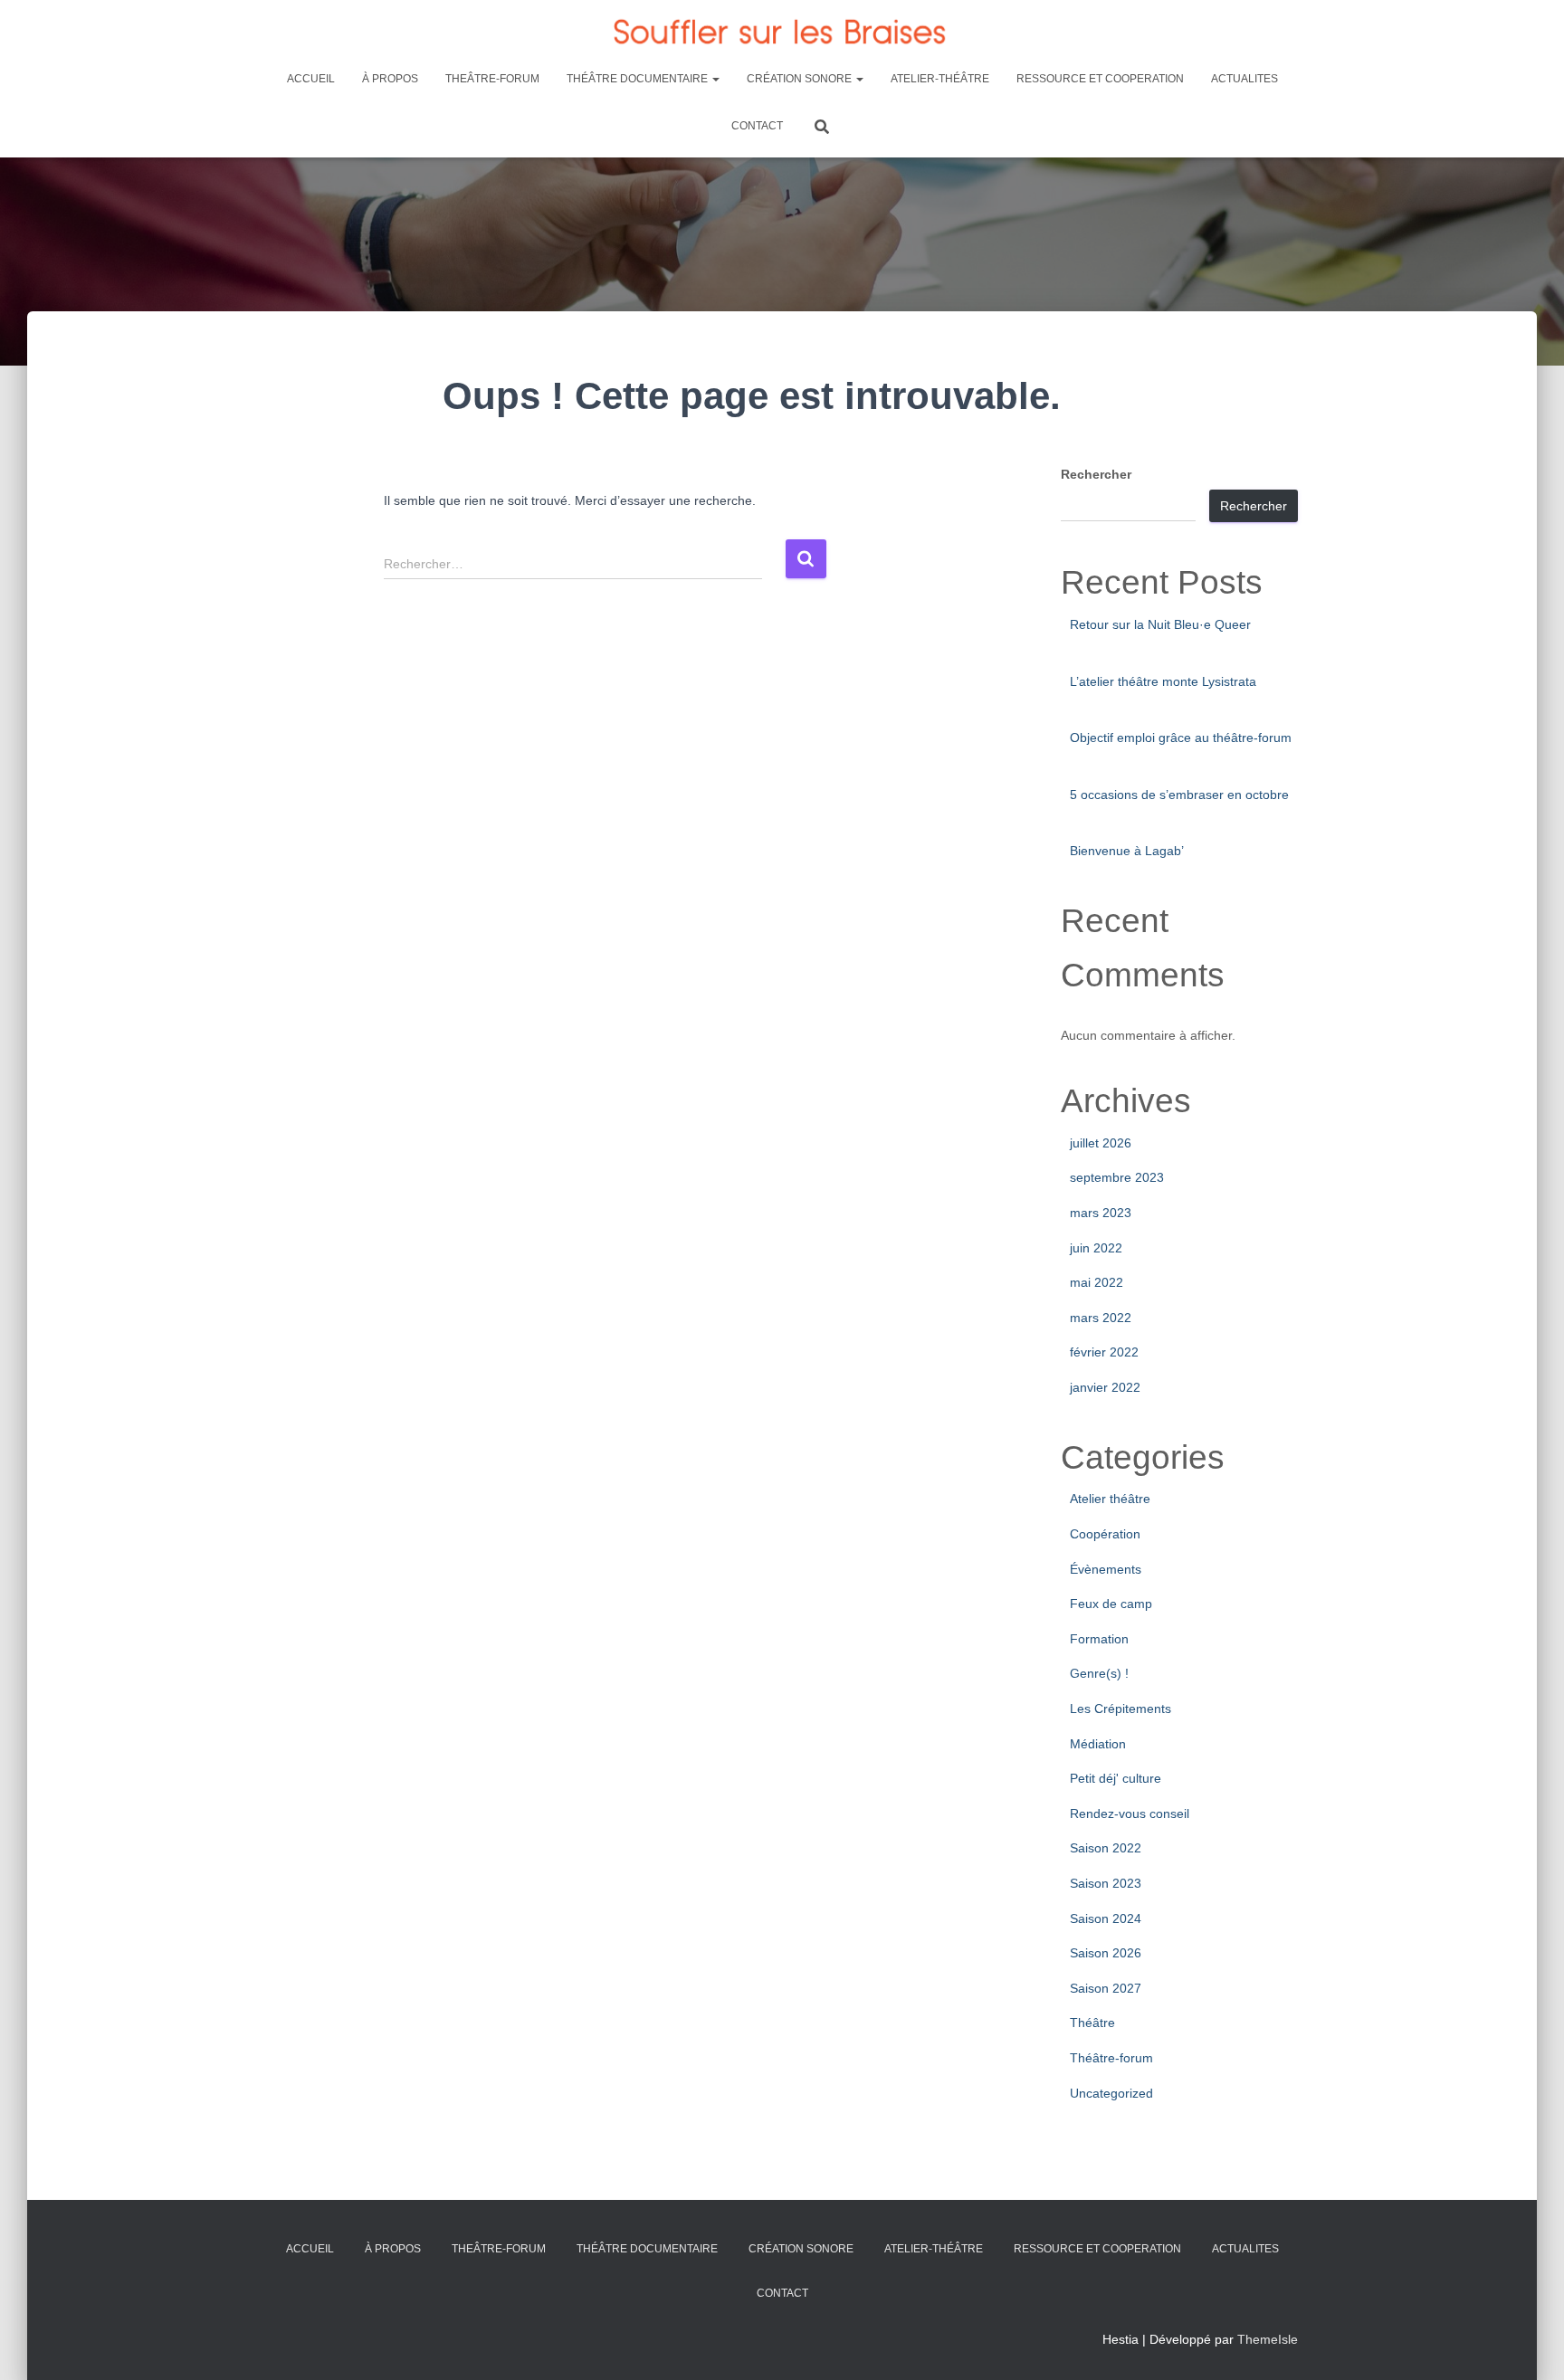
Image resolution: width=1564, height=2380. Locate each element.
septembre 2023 (1117, 1177)
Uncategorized (1111, 2093)
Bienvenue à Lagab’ (1127, 851)
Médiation (1098, 1744)
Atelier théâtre (1110, 1499)
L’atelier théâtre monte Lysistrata (1163, 681)
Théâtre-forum (1111, 2058)
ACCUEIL (311, 79)
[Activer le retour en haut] (1528, 2344)
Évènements (1106, 1569)
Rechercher (1096, 474)
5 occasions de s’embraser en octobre (1179, 795)
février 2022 (1104, 1352)
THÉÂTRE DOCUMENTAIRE (639, 79)
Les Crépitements (1121, 1709)
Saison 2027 (1106, 1988)
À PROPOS (390, 79)
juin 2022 (1096, 1248)
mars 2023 (1101, 1213)
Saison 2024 (1106, 1918)
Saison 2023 (1106, 1883)
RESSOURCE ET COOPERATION (1100, 79)
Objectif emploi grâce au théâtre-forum (1181, 738)
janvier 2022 (1105, 1387)
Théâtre (1092, 2023)
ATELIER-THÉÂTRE (940, 79)
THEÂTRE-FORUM (492, 79)
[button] (715, 79)
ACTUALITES (1245, 79)
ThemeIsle (1268, 2339)
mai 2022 (1097, 1282)
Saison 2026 (1106, 1953)
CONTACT (757, 126)
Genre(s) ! (1099, 1673)
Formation (1099, 1639)
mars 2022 (1101, 1318)
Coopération (1105, 1534)
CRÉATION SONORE (801, 79)
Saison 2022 (1106, 1848)
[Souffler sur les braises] (782, 32)
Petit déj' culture (1116, 1778)
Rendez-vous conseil (1130, 1814)
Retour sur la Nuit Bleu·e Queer (1160, 624)
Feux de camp (1111, 1604)
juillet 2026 (1101, 1143)
